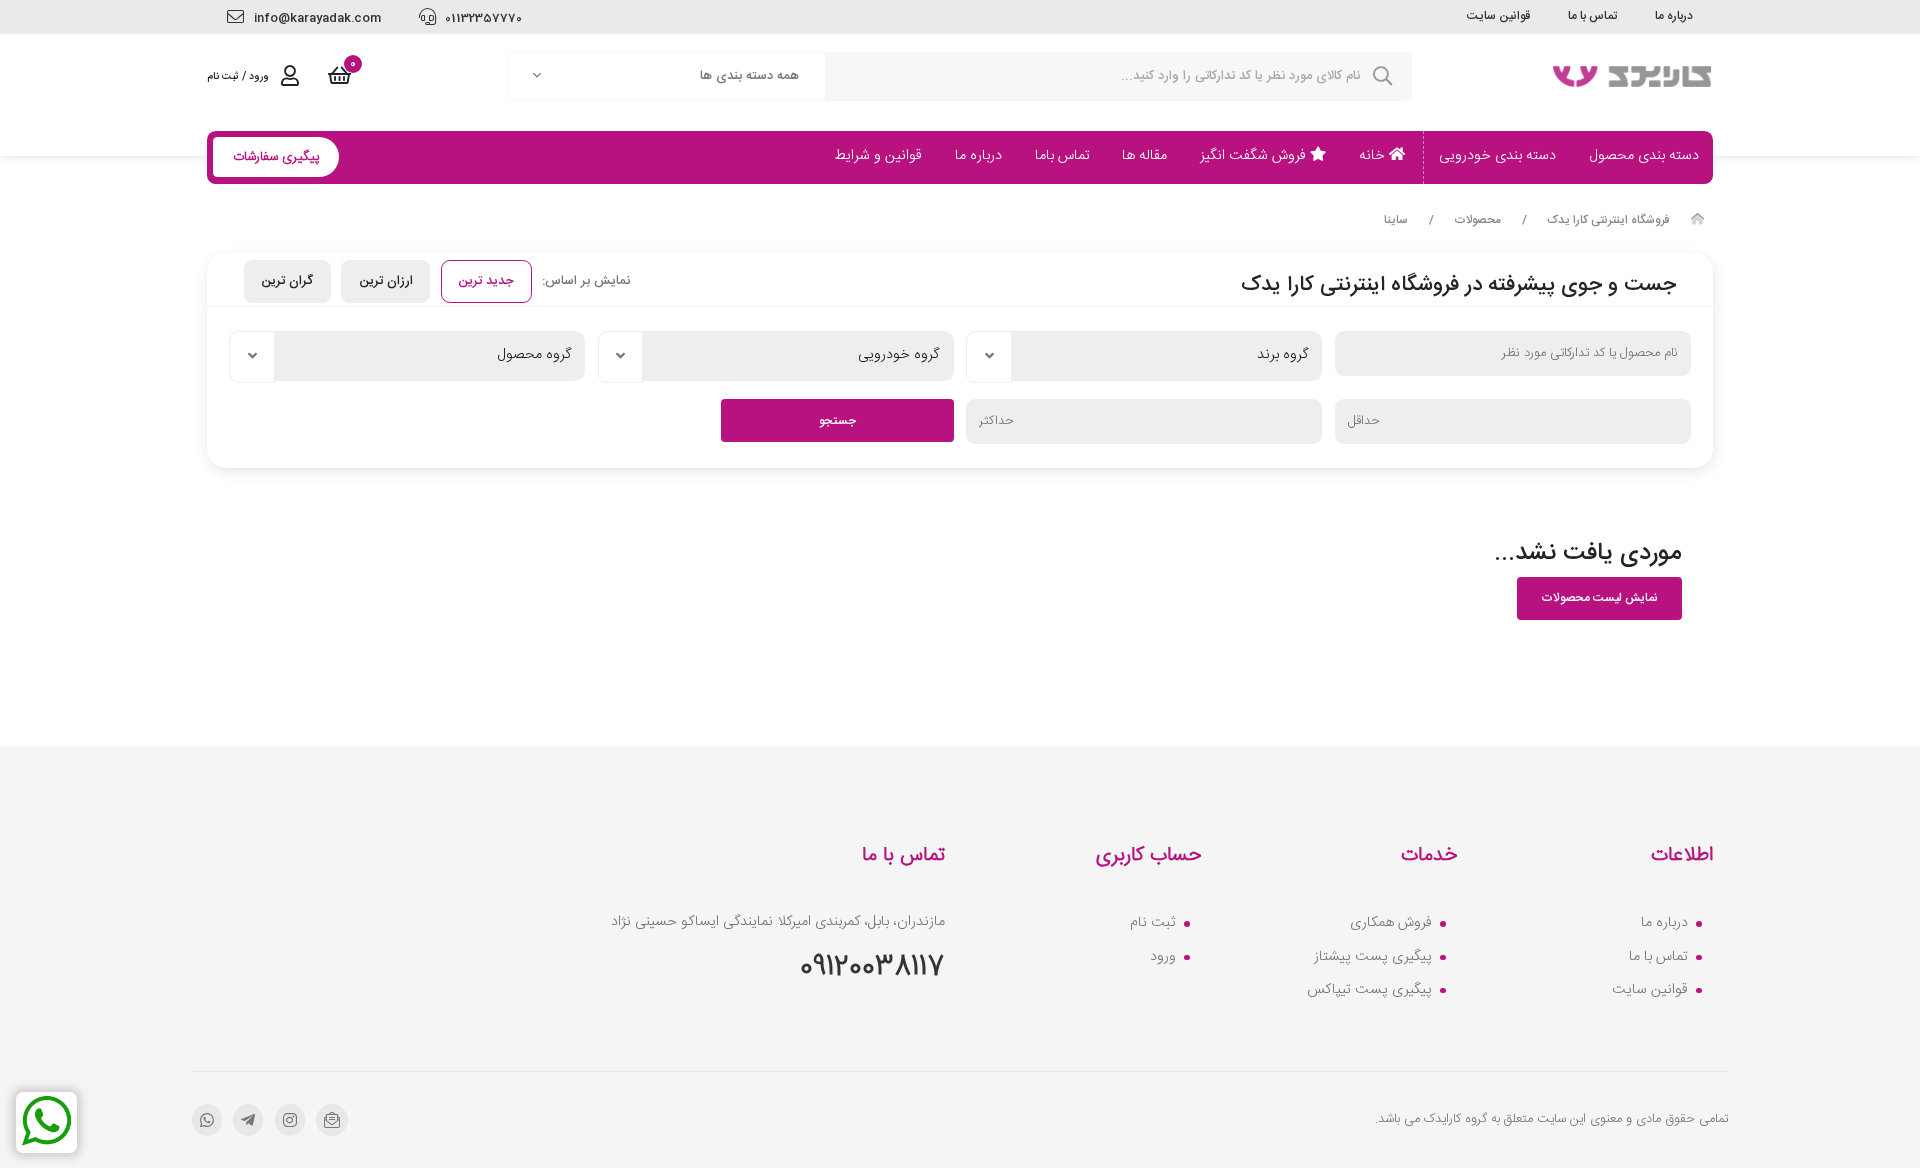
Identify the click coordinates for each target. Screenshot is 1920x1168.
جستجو (837, 421)
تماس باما (1062, 156)
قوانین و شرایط (878, 156)
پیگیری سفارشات (276, 157)
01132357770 (482, 18)
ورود (1163, 958)
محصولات (1477, 221)
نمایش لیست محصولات (1599, 598)
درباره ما (1674, 16)
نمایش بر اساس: (586, 281)
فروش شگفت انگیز (1255, 156)
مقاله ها (1144, 156)
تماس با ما (1592, 16)
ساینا (1396, 221)
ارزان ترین (386, 281)
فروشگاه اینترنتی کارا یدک (1608, 221)
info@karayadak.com (316, 18)
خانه (1374, 156)
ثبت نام (1153, 924)
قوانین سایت (1498, 16)
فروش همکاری (1391, 924)
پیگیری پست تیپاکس (1369, 991)
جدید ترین (486, 281)
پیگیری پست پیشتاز (1373, 958)
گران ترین (287, 281)
